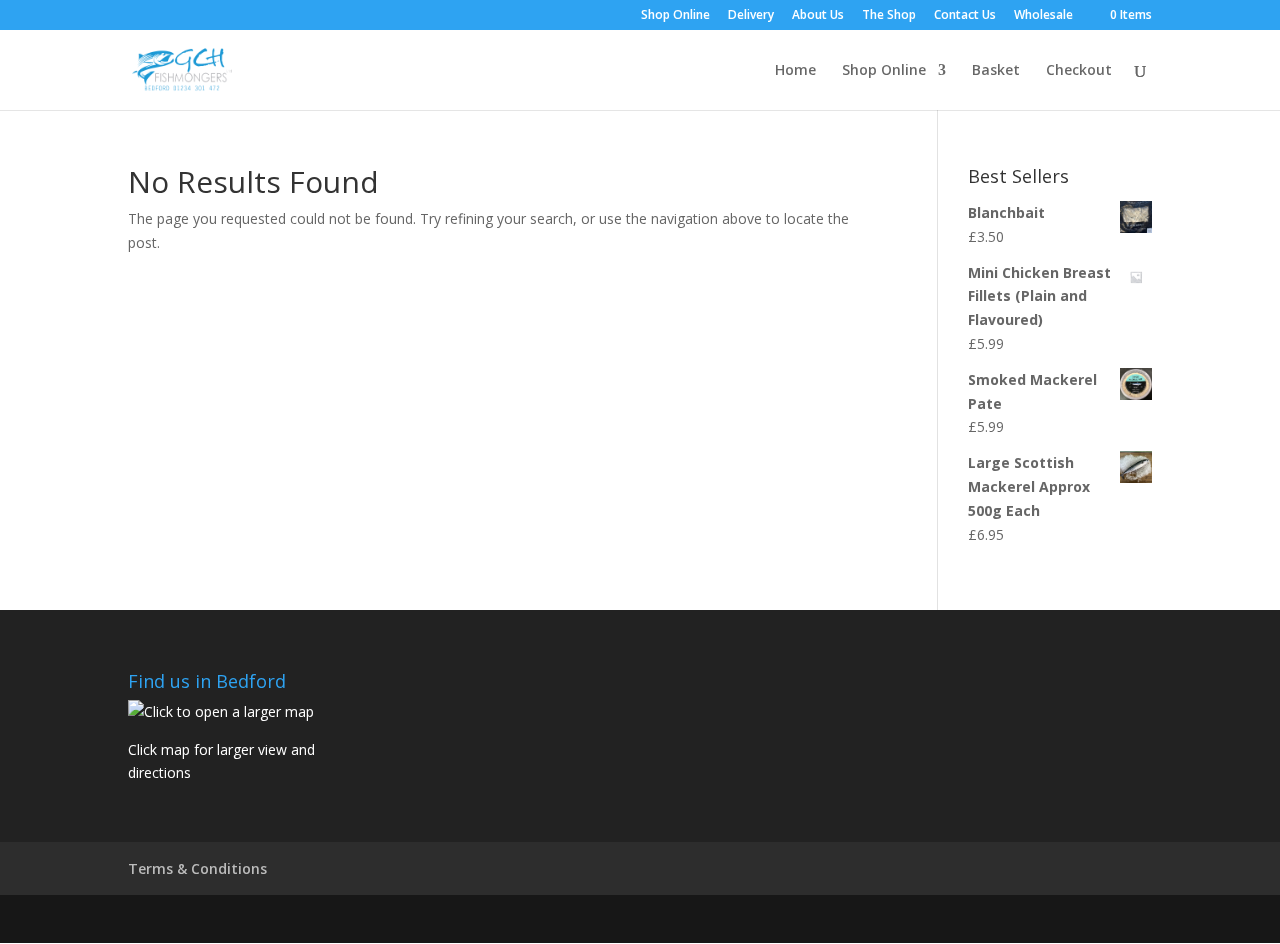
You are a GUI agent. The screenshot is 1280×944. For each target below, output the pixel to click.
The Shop (889, 16)
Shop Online (675, 16)
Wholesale (1043, 16)
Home (795, 71)
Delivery (751, 16)
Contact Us (965, 16)
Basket (996, 71)
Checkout (1079, 71)
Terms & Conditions (197, 868)
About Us (818, 16)
